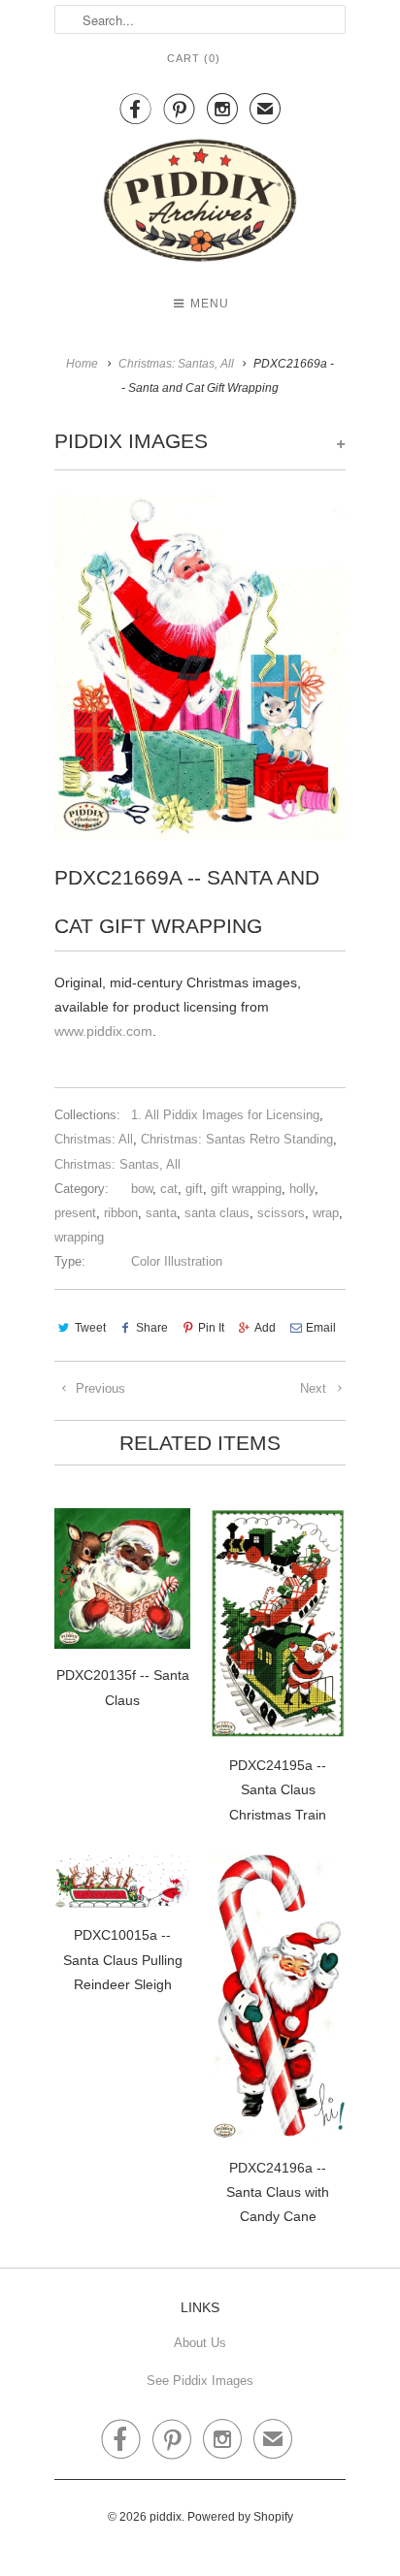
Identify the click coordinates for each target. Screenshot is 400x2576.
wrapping (79, 1237)
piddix (166, 2517)
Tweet (90, 1328)
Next (315, 1388)
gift (194, 1189)
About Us (200, 2343)
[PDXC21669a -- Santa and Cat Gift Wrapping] (200, 667)
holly (302, 1189)
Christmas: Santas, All (117, 1164)
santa (161, 1213)
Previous (99, 1388)
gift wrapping (246, 1189)
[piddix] (200, 204)
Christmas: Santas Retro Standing (237, 1139)
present (75, 1213)
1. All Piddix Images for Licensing (225, 1115)
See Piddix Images (200, 2381)
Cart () (194, 58)
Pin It (211, 1328)
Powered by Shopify (240, 2517)
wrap (326, 1213)
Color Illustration (177, 1261)
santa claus (217, 1213)
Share (152, 1328)
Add (265, 1328)
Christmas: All (94, 1139)
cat (169, 1189)
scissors (281, 1213)
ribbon (121, 1213)
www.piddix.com (103, 1031)
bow (142, 1189)
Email (321, 1328)
